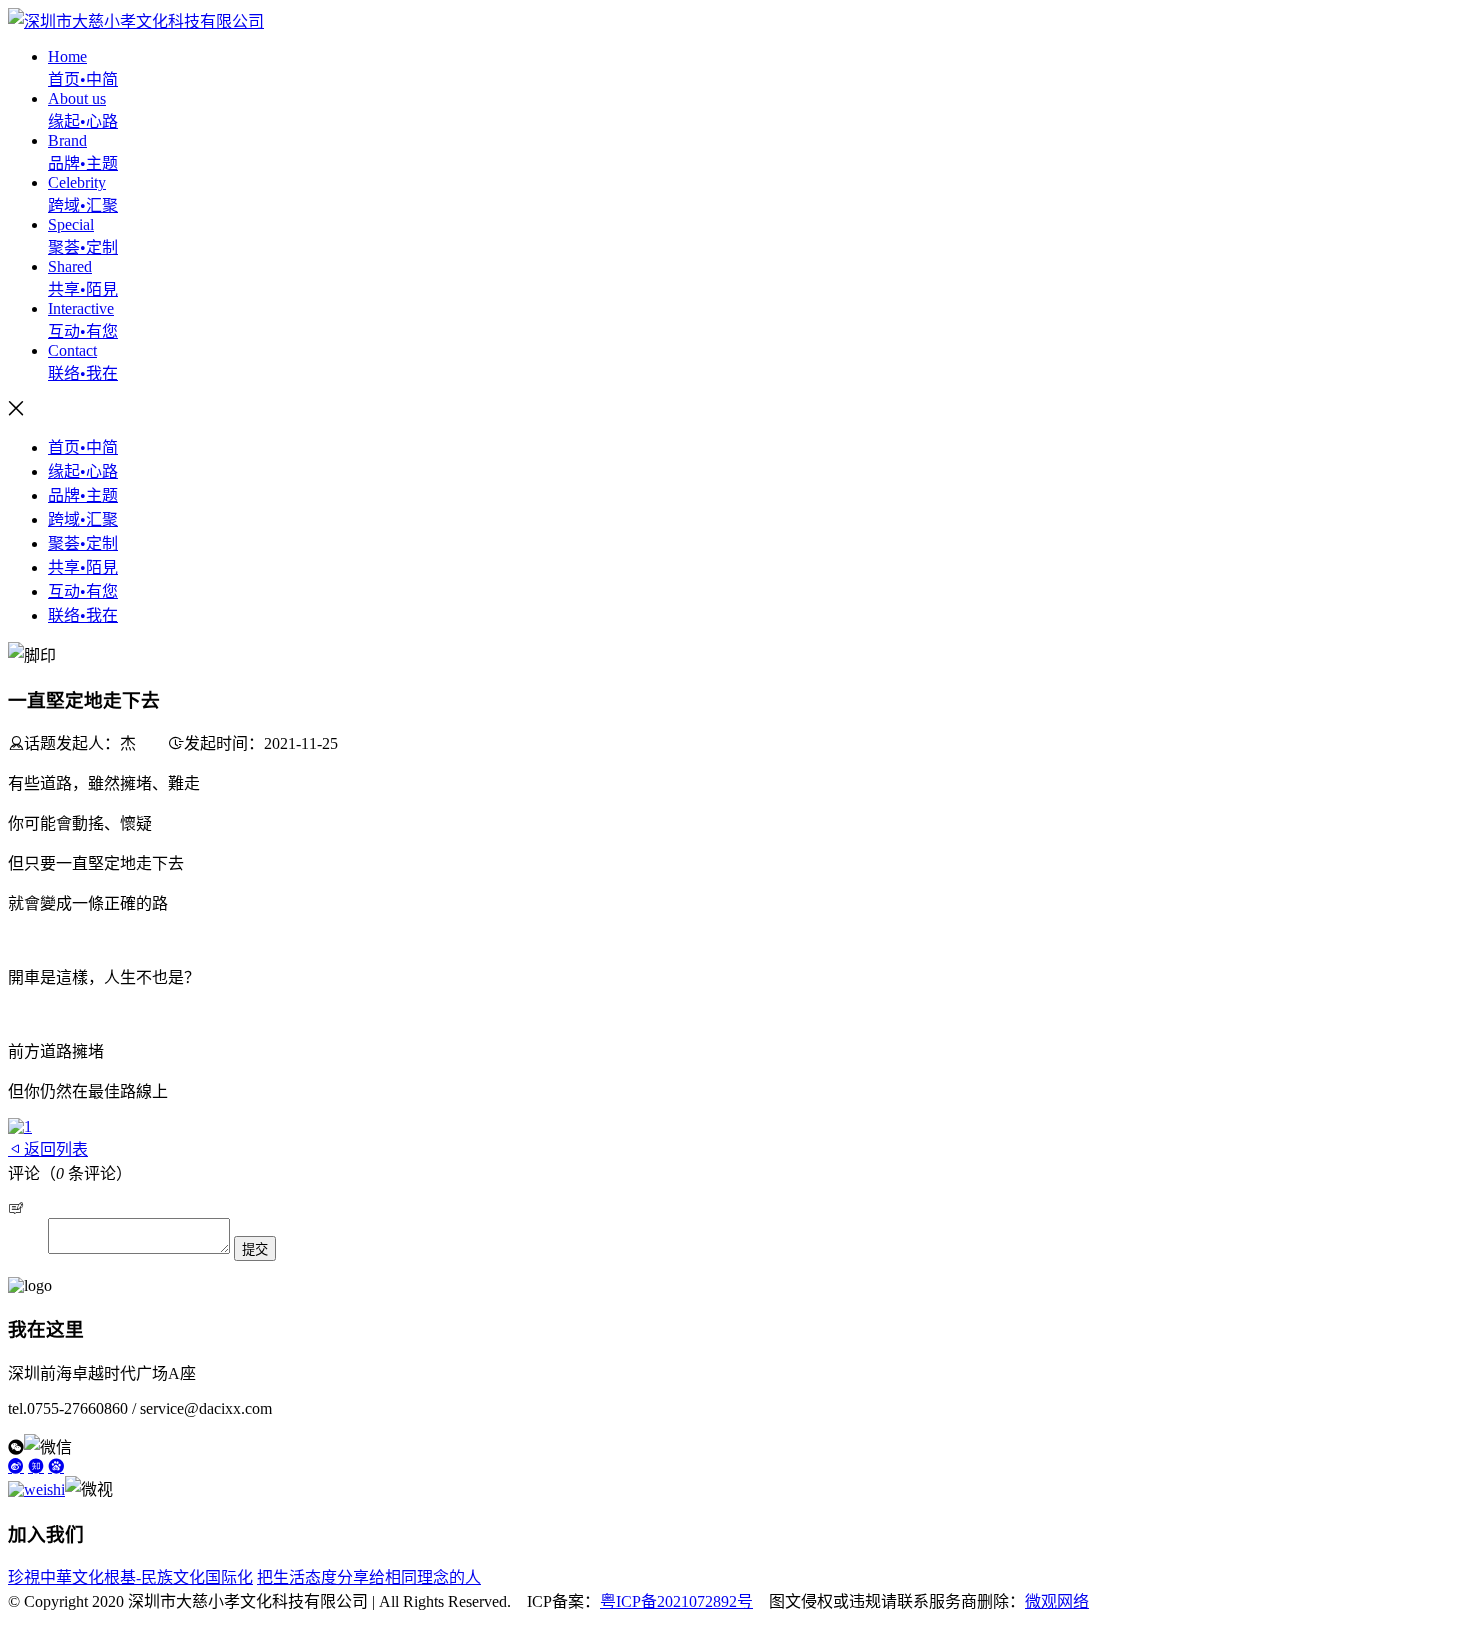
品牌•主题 (83, 495)
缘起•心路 (83, 471)
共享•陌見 (83, 567)
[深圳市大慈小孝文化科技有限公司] (136, 21)
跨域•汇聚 (83, 519)
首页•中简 (83, 447)
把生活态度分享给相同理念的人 (369, 1577)
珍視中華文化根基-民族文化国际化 (130, 1577)
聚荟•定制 (83, 543)
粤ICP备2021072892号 (676, 1601)
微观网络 (1057, 1601)
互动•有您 (83, 591)
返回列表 (56, 1149)
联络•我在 (83, 615)
